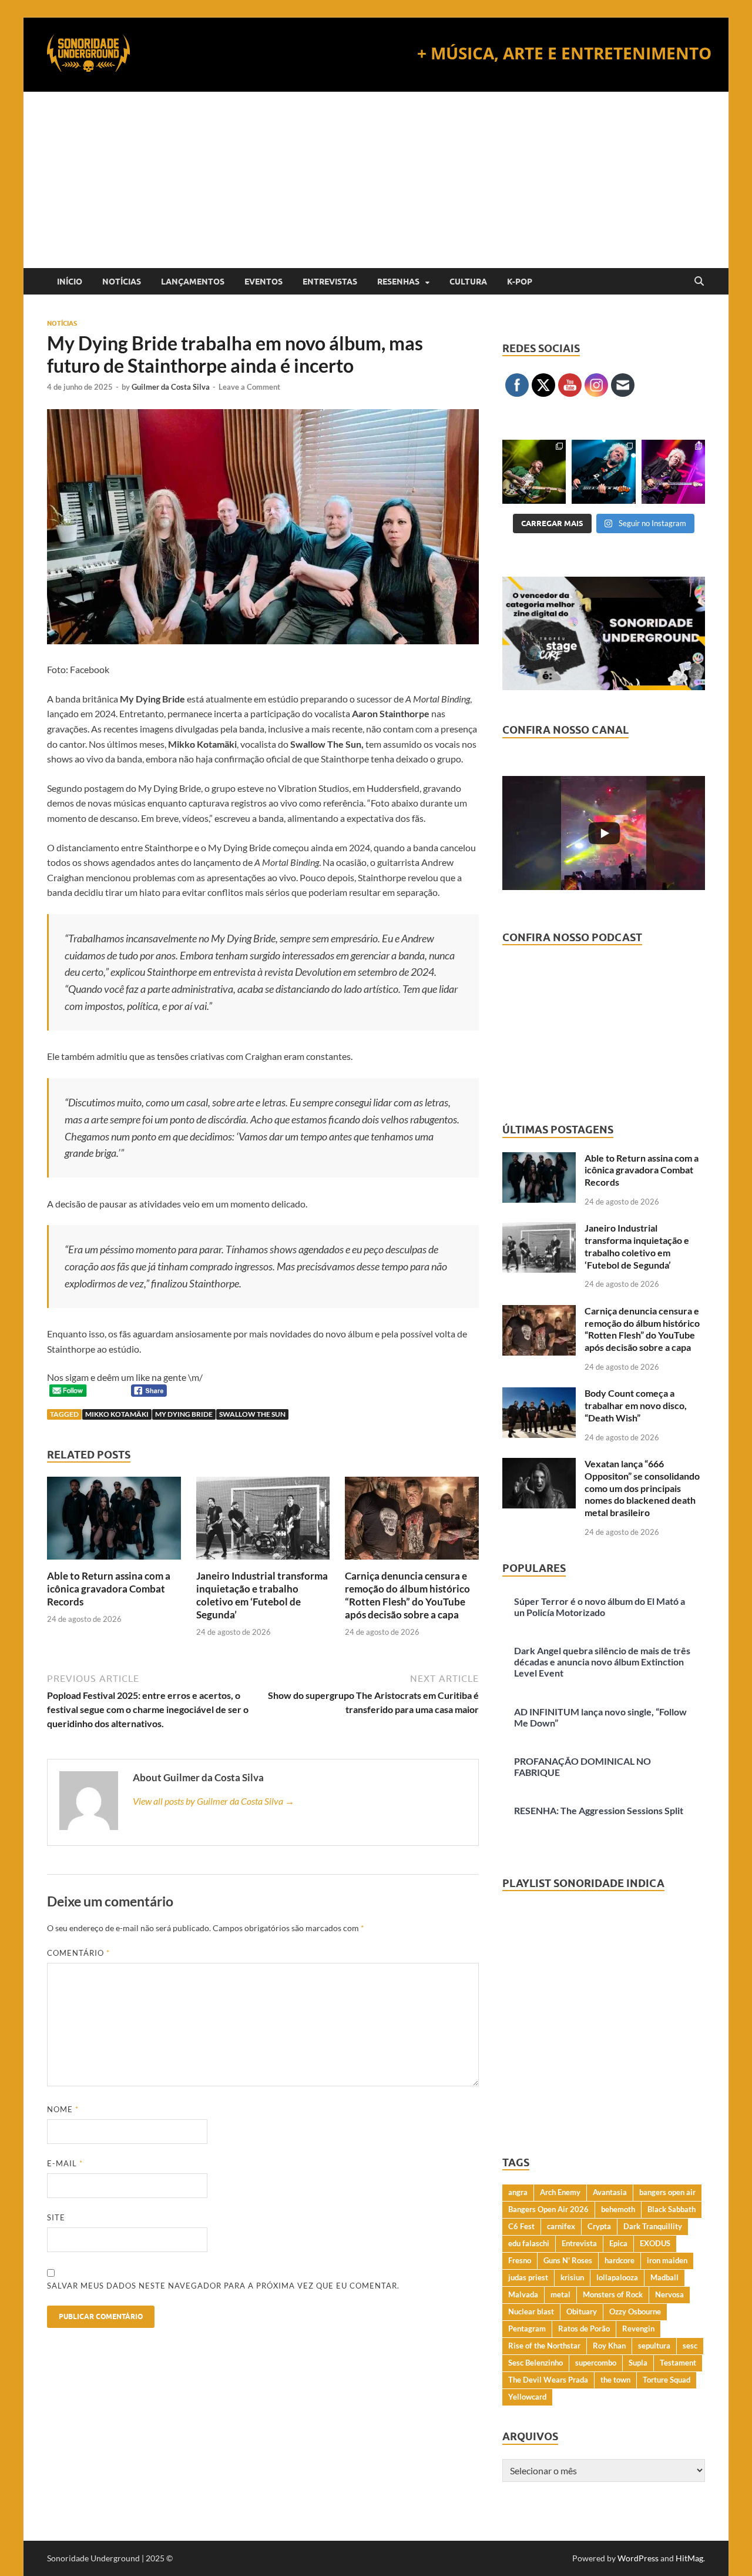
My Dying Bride (184, 1414)
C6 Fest (521, 2226)
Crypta (599, 2226)
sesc (690, 2346)
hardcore (620, 2260)
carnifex (561, 2226)
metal (560, 2294)
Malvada (523, 2294)
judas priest (528, 2277)
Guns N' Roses (568, 2260)
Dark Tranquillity (653, 2226)
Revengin (638, 2329)
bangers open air (667, 2192)
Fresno (520, 2260)
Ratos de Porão (584, 2329)
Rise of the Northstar (544, 2346)
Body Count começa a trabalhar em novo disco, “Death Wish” (636, 1405)
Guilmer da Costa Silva (171, 387)
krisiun (572, 2277)
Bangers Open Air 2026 (548, 2209)
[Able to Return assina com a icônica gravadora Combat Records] (114, 1522)
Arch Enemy (560, 2192)
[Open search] (699, 282)
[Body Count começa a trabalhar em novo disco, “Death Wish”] (539, 1394)
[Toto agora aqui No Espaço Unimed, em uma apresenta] (673, 471)
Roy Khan (609, 2346)
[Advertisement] (376, 180)
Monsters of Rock (613, 2294)
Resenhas (398, 282)
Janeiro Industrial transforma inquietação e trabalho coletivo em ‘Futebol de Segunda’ (262, 1595)
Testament (678, 2363)
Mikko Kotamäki (117, 1414)
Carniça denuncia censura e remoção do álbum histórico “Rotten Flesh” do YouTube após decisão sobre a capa (407, 1595)
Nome (63, 2109)
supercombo (596, 2363)
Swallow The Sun (252, 1414)
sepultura (654, 2346)
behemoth (618, 2209)
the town (615, 2380)
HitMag (689, 2558)
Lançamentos (193, 282)
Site (56, 2217)
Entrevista (579, 2243)
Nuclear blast (531, 2311)
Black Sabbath (672, 2209)
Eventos (263, 282)
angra (518, 2192)
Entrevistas (330, 282)
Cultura (468, 282)
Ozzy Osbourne (635, 2311)
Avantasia (610, 2192)
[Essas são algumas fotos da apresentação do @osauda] (534, 471)
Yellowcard (527, 2397)
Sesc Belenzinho (536, 2363)
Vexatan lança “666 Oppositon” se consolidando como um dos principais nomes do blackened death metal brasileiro (642, 1488)
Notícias (122, 282)
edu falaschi (529, 2243)
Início (70, 282)
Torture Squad (667, 2380)
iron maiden (667, 2260)
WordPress (638, 2558)
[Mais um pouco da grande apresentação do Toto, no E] (603, 471)
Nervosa (669, 2294)
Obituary (582, 2311)
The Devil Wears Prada (548, 2380)
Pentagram (527, 2329)
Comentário (78, 1953)
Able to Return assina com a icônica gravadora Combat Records (109, 1589)
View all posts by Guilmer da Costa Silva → (214, 1801)
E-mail (65, 2163)
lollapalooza (617, 2277)
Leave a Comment (249, 387)
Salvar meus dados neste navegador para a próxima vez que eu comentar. (223, 2286)
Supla (638, 2363)
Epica (618, 2243)
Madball (664, 2277)
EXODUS (655, 2243)
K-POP (520, 282)
